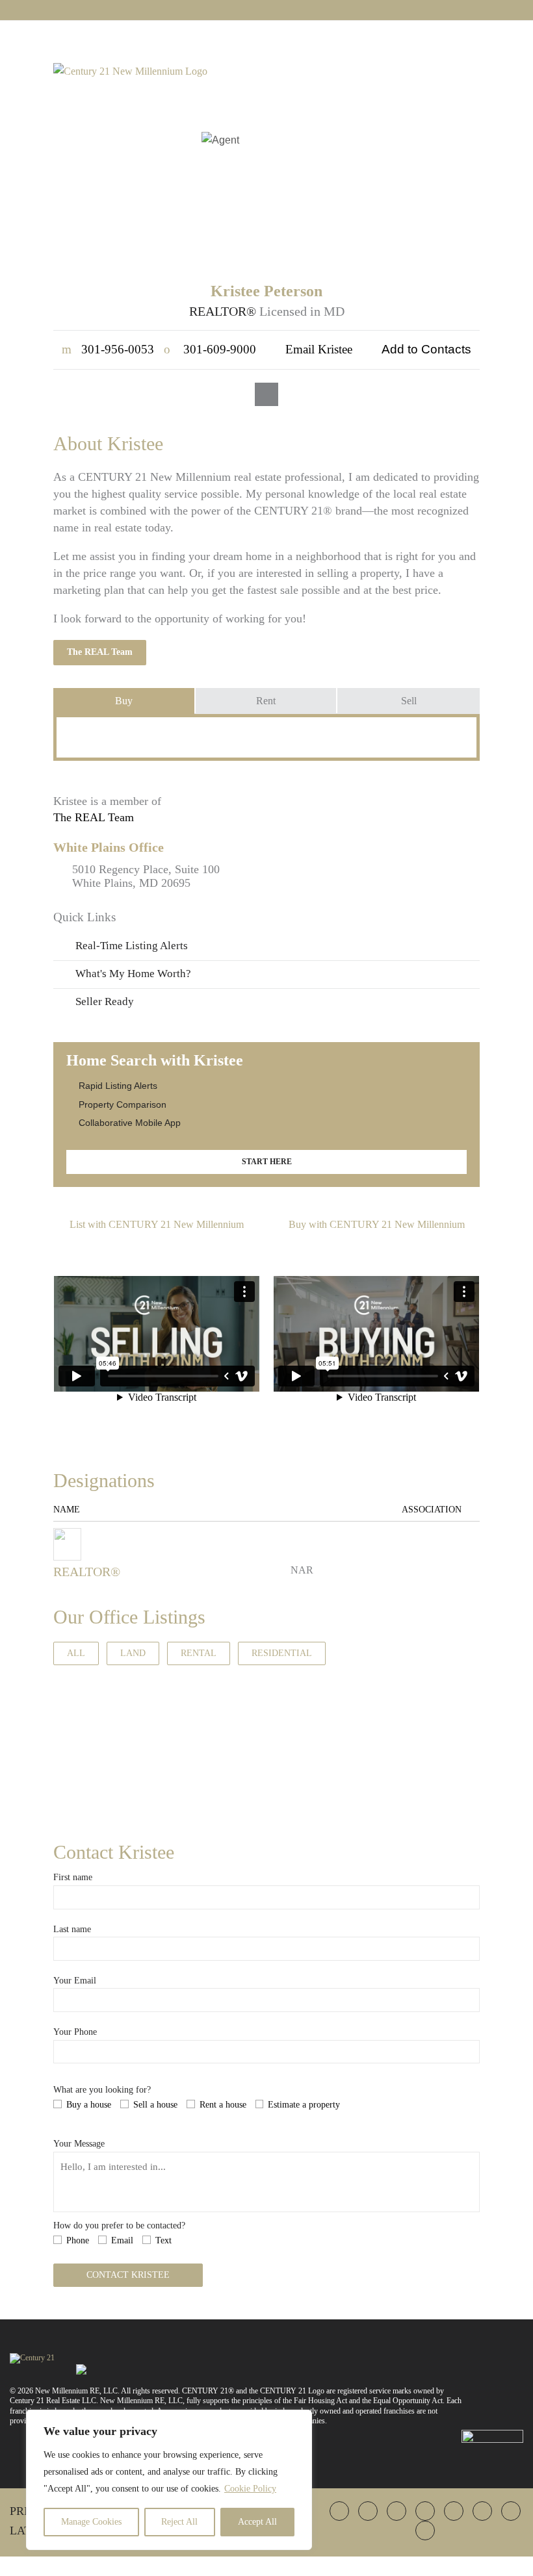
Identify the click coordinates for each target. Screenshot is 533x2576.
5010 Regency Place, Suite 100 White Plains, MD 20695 (146, 876)
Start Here (267, 1162)
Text (163, 2240)
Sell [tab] (409, 701)
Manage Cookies (91, 2522)
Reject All (179, 2522)
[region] (169, 2480)
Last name (72, 1929)
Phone (78, 2240)
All (76, 1653)
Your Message (79, 2144)
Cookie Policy (250, 2489)
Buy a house (89, 2105)
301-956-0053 (108, 349)
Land (133, 1653)
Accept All (257, 2522)
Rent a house (223, 2105)
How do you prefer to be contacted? (119, 2225)
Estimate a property (304, 2105)
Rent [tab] (266, 701)
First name (73, 1877)
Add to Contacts (426, 349)
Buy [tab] (124, 701)
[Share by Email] (12, 1380)
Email (122, 2240)
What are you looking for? (102, 2090)
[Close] (298, 2421)
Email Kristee (319, 349)
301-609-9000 (210, 349)
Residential (282, 1653)
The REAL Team (100, 652)
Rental (199, 1653)
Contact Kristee (128, 2275)
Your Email (75, 1981)
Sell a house (155, 2105)
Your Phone (75, 2032)
